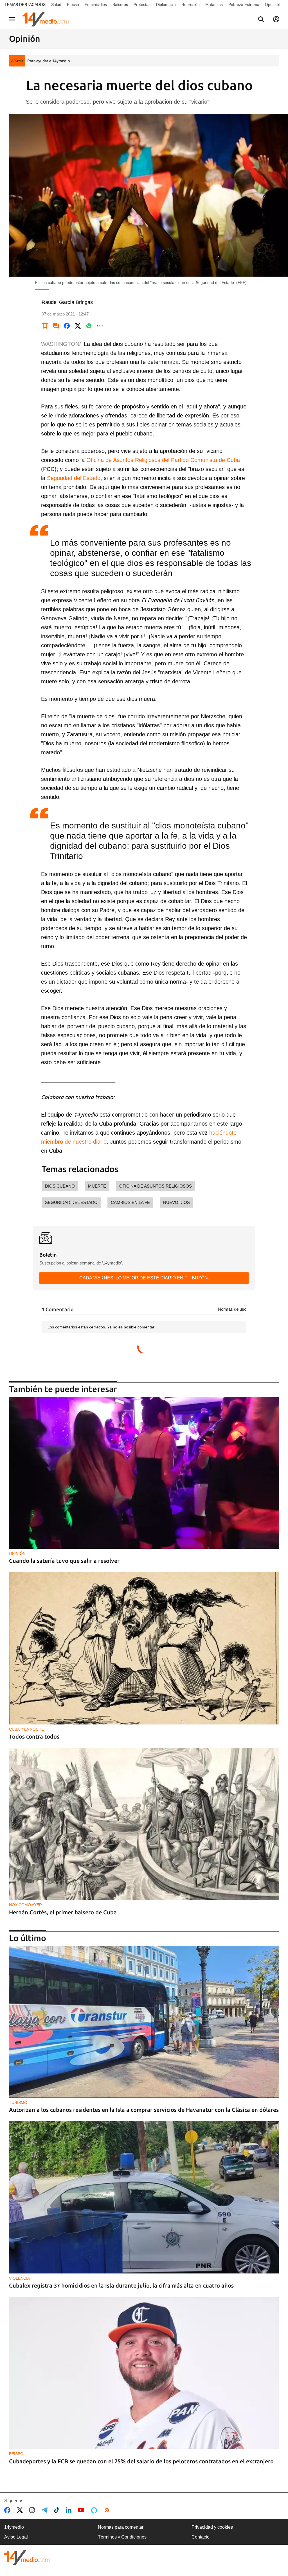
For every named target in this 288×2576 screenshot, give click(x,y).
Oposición (274, 5)
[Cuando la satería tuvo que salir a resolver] (144, 1473)
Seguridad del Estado (74, 478)
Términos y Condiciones (122, 2537)
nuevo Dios (176, 1202)
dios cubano (60, 1186)
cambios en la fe (130, 1202)
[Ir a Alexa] (95, 2510)
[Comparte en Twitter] (78, 326)
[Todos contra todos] (144, 1648)
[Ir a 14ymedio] (48, 19)
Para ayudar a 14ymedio (49, 61)
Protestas (142, 5)
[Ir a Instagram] (33, 2510)
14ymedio (14, 2527)
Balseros (120, 5)
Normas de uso (232, 1309)
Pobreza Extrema (244, 5)
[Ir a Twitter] (21, 2510)
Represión (191, 5)
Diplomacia (166, 5)
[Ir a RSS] (108, 2510)
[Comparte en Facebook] (67, 326)
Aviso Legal (16, 2537)
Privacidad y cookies (212, 2527)
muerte (97, 1186)
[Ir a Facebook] (8, 2510)
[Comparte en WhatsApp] (89, 326)
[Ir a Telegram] (46, 2510)
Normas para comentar (121, 2527)
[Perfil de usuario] (276, 19)
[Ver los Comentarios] (56, 326)
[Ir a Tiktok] (58, 2510)
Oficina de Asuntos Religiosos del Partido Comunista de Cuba (163, 460)
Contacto (201, 2537)
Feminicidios (96, 5)
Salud (56, 5)
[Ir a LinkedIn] (70, 2510)
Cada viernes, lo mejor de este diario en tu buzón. (144, 1278)
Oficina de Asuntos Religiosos (156, 1186)
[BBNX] (27, 2558)
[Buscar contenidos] (261, 20)
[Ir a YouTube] (82, 2510)
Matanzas (214, 5)
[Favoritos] (45, 326)
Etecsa (73, 5)
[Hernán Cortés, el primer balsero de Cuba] (144, 1824)
